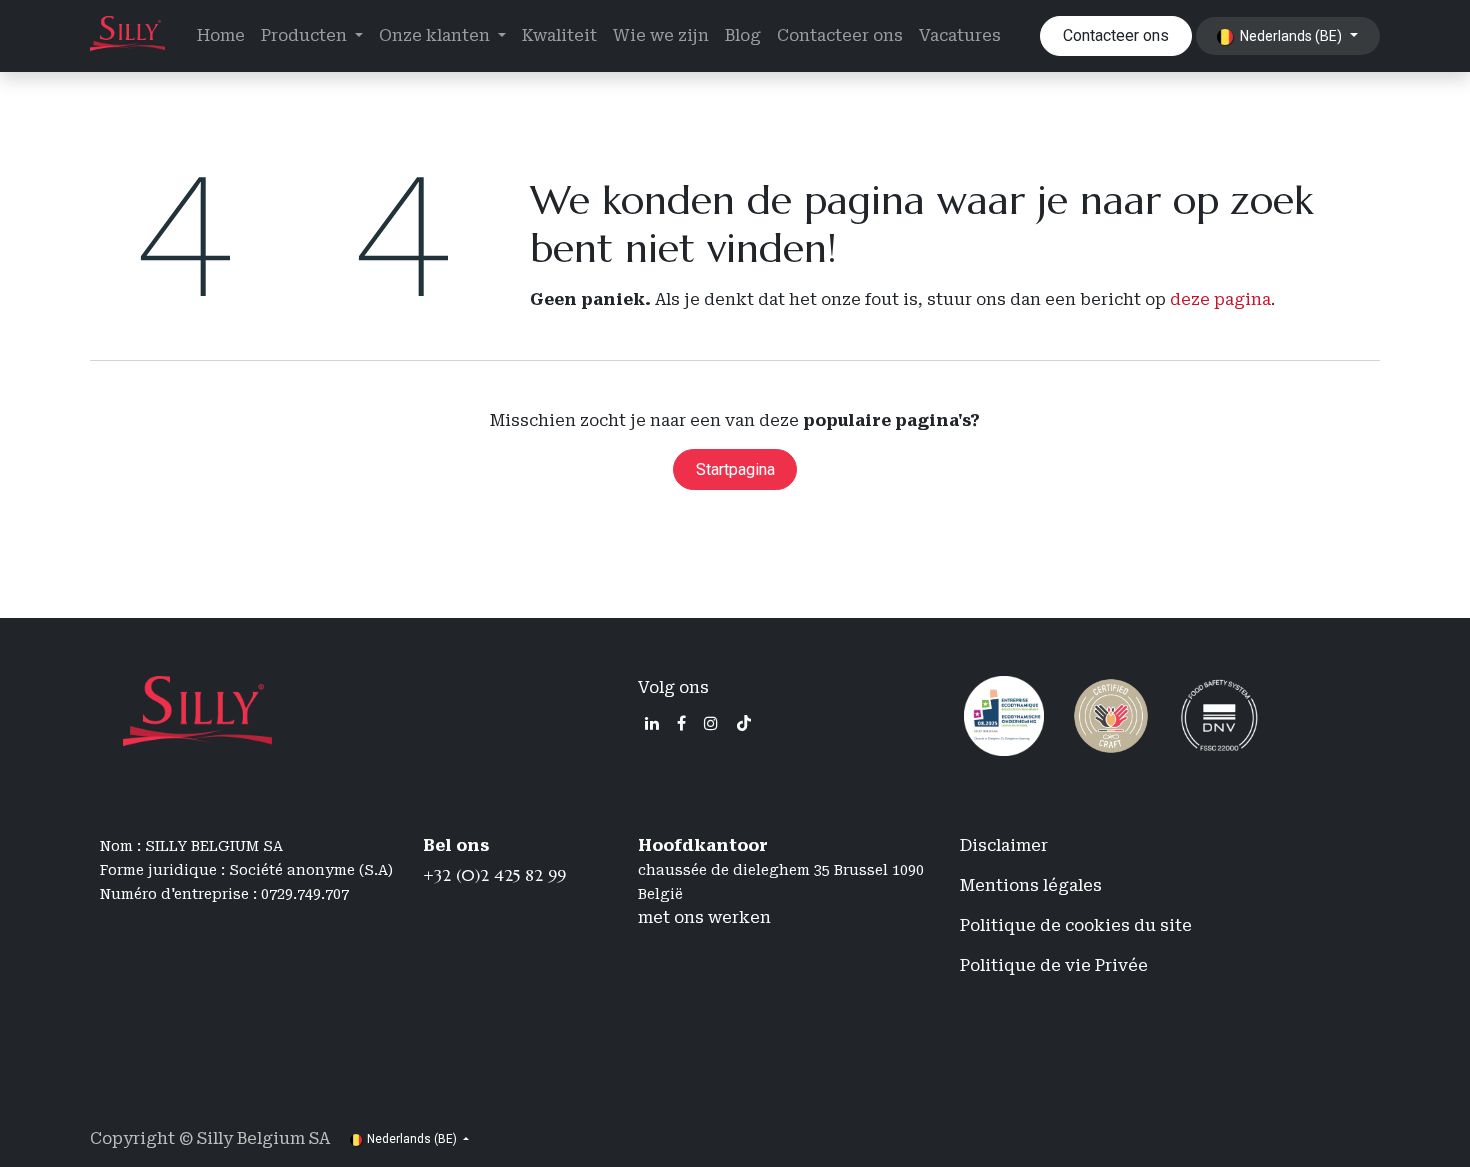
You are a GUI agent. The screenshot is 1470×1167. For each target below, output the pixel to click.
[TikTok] (744, 723)
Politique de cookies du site (1076, 925)
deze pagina (1220, 299)
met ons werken (704, 917)
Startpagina (735, 469)
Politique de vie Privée (1054, 965)
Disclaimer (1004, 845)
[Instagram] (711, 723)
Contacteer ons (1116, 35)
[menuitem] (221, 36)
